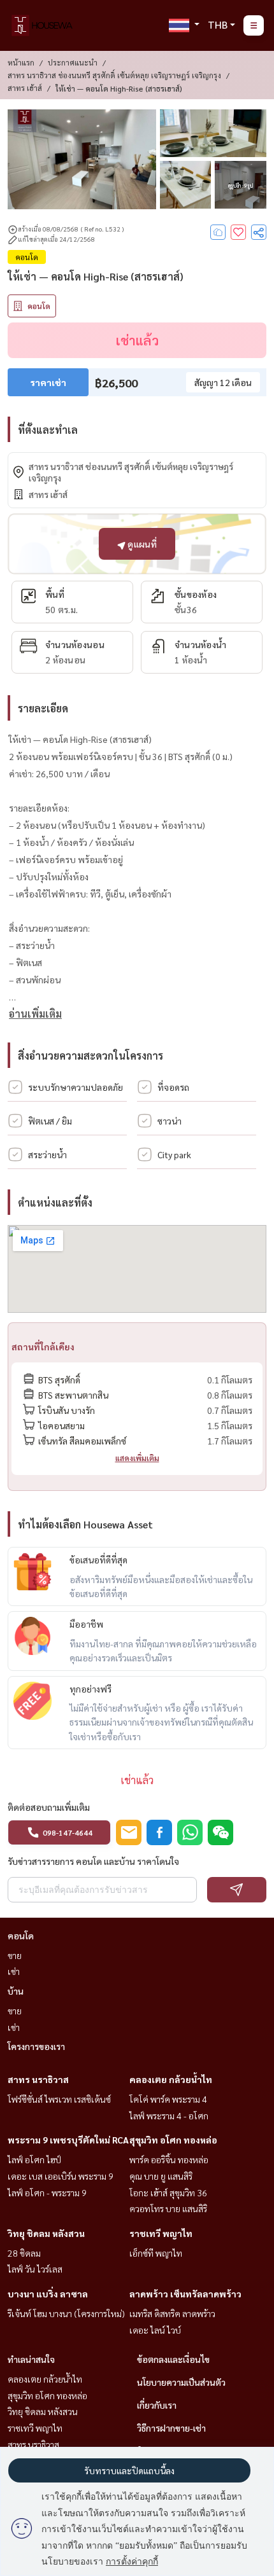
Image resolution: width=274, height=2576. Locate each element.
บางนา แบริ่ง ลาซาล (48, 2294)
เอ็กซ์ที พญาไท (156, 2253)
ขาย (15, 1955)
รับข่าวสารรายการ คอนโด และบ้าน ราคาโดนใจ (93, 1861)
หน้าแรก (21, 62)
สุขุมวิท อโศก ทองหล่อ (173, 2140)
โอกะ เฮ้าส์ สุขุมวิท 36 (168, 2192)
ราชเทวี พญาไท (161, 2233)
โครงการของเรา (36, 2046)
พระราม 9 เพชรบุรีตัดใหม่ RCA (68, 2140)
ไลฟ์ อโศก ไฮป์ (34, 2159)
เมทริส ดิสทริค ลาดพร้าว (172, 2313)
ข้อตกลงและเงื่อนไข (173, 2359)
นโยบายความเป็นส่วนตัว (181, 2382)
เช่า (14, 1971)
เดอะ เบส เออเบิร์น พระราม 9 (61, 2176)
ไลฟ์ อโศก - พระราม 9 (47, 2192)
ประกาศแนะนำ (73, 62)
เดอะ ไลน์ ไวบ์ (155, 2330)
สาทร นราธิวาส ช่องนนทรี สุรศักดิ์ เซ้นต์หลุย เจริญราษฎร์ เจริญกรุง (114, 75)
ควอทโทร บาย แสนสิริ (168, 2208)
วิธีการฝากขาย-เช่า (171, 2428)
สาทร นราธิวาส (38, 2079)
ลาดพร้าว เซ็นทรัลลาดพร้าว (185, 2294)
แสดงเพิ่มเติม (137, 1458)
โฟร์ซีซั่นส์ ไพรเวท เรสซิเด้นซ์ (59, 2099)
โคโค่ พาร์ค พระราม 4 (168, 2099)
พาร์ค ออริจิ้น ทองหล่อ (169, 2159)
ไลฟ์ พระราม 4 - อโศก (169, 2116)
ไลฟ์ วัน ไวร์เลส (35, 2269)
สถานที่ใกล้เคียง (43, 1347)
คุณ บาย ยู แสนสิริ (161, 2176)
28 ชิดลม (24, 2253)
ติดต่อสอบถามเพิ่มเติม (49, 1807)
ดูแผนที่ (141, 544)
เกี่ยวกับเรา (157, 2405)
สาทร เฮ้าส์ (25, 88)
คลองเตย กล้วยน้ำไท (171, 2079)
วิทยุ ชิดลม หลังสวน (46, 2233)
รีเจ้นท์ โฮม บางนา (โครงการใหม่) (66, 2313)
